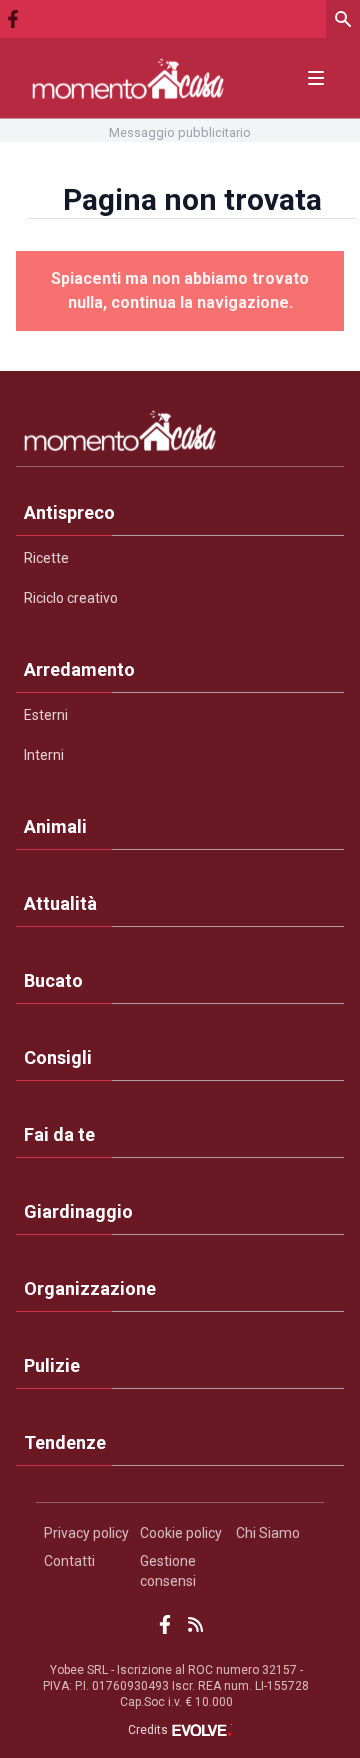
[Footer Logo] (180, 435)
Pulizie (52, 1365)
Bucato (53, 980)
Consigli (58, 1057)
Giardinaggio (78, 1211)
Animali (55, 826)
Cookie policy (181, 1533)
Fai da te (59, 1134)
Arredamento (79, 669)
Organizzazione (90, 1288)
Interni (44, 755)
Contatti (69, 1561)
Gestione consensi (168, 1571)
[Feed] (195, 1624)
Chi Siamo (268, 1533)
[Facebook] (13, 19)
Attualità (60, 903)
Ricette (46, 558)
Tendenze (65, 1442)
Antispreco (69, 512)
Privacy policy (86, 1533)
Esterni (46, 715)
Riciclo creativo (71, 598)
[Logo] (128, 78)
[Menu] (316, 78)
